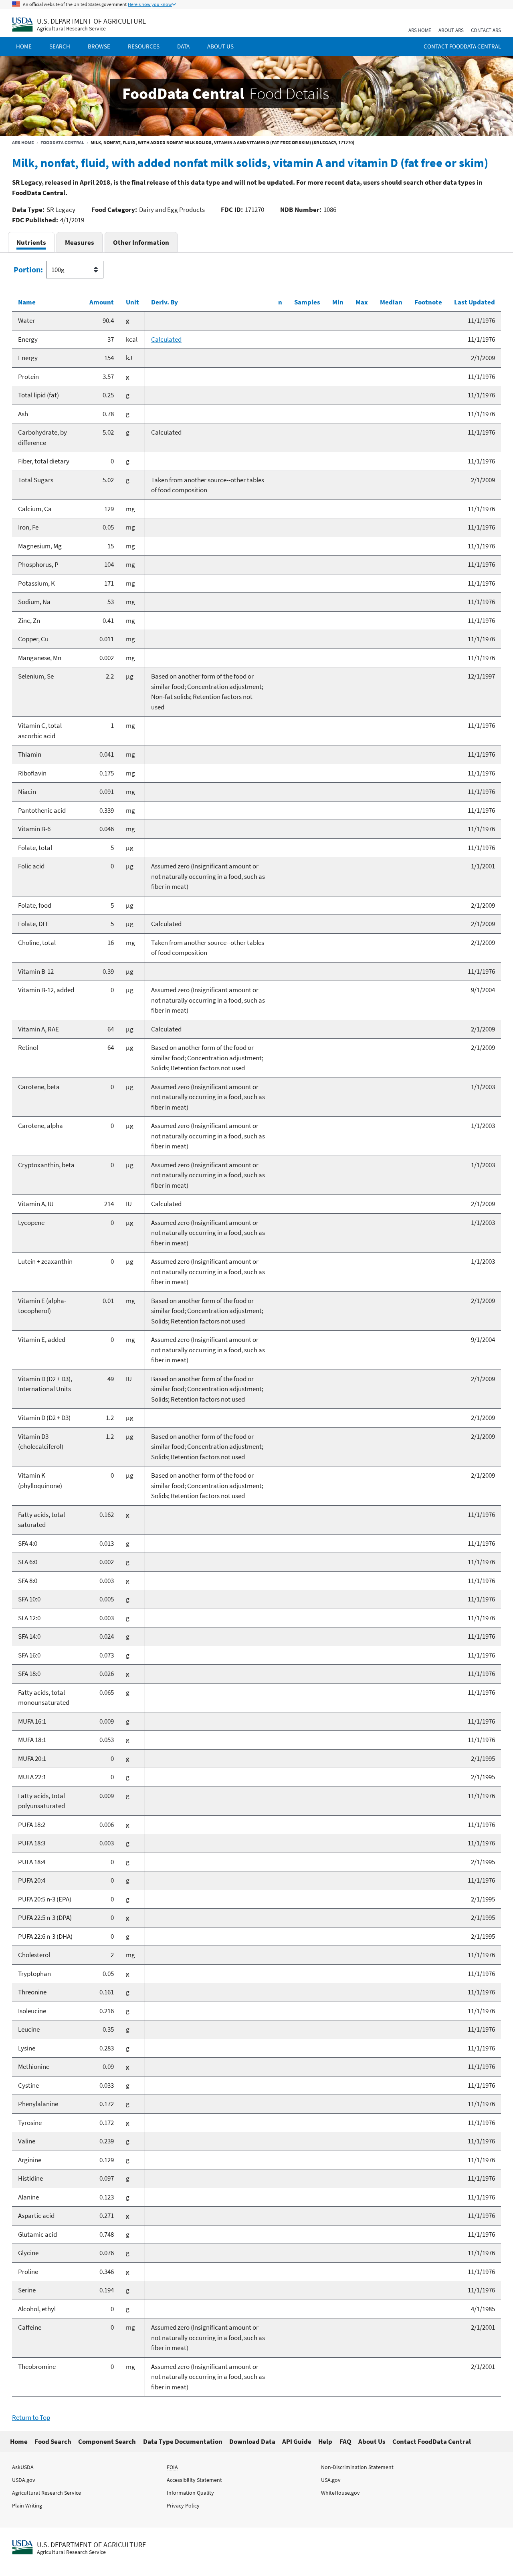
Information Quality (190, 2493)
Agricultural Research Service (71, 29)
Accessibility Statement (194, 2480)
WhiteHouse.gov (340, 2493)
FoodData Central (62, 142)
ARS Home (420, 30)
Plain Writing (27, 2506)
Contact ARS (486, 30)
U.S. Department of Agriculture (91, 21)
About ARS (451, 30)
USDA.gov (24, 2480)
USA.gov (331, 2480)
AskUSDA (23, 2467)
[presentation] (31, 242)
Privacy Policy (183, 2506)
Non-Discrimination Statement (357, 2467)
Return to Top (31, 2417)
